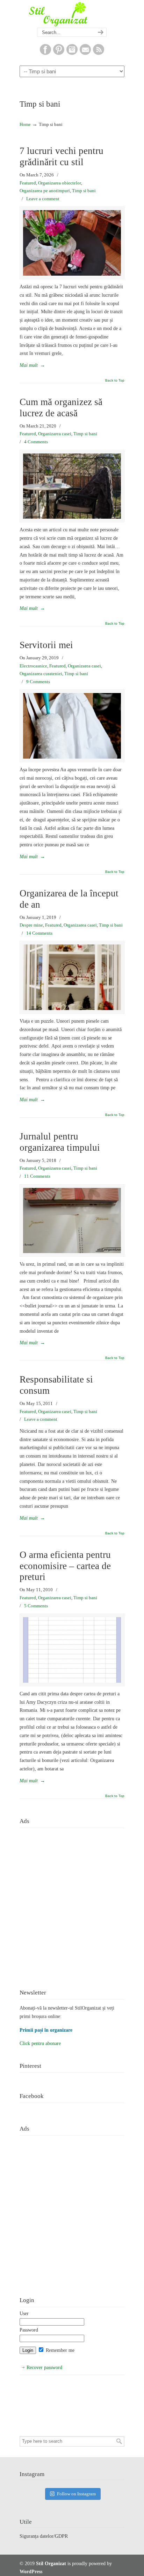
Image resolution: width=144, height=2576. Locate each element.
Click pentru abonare (40, 2043)
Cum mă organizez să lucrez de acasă (61, 408)
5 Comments (36, 1606)
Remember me (59, 2350)
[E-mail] (85, 53)
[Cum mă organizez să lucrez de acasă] (72, 486)
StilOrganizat (72, 14)
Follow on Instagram (76, 2494)
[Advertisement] (72, 1903)
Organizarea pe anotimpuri (45, 191)
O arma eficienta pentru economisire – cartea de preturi (65, 1566)
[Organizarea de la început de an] (72, 977)
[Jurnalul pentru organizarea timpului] (72, 1221)
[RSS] (99, 53)
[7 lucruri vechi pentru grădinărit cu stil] (72, 243)
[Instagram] (72, 53)
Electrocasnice (33, 666)
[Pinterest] (59, 53)
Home (25, 125)
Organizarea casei (55, 434)
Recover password (44, 2368)
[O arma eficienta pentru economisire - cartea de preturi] (72, 1650)
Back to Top (115, 381)
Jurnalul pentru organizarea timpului (60, 1142)
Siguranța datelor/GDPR (44, 2536)
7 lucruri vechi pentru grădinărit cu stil (62, 156)
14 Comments (39, 933)
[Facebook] (45, 53)
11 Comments (37, 1176)
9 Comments (38, 682)
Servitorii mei (46, 645)
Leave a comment (43, 199)
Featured (28, 183)
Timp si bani (84, 191)
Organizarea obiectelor (60, 183)
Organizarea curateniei (41, 674)
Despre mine (31, 925)
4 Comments (36, 442)
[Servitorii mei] (72, 726)
